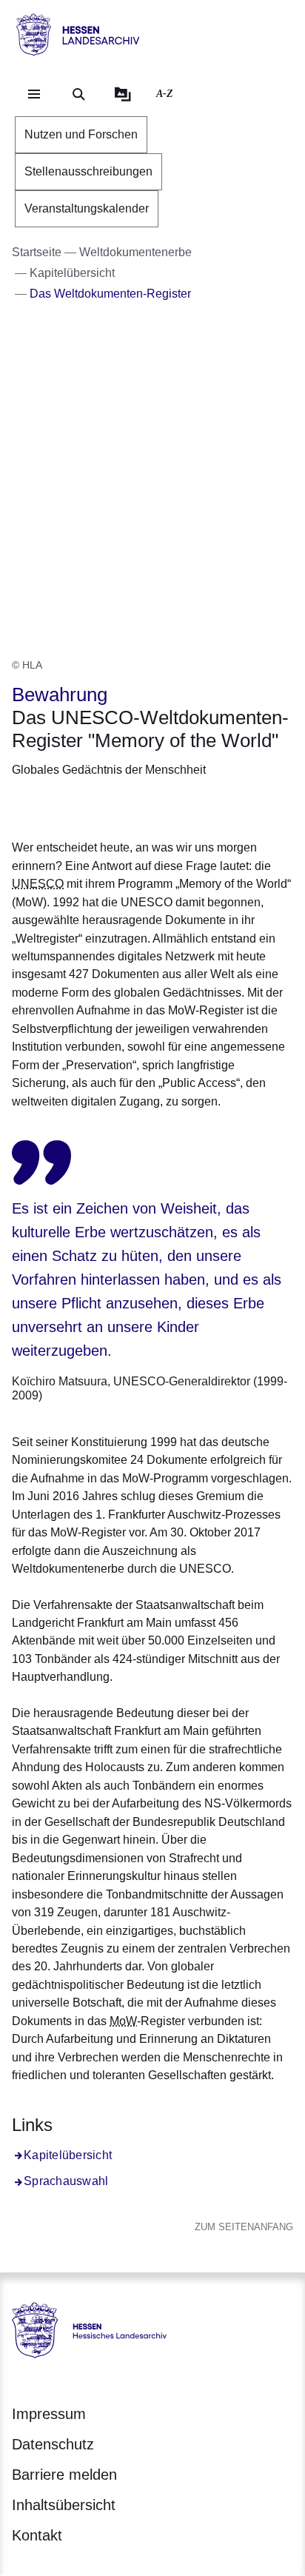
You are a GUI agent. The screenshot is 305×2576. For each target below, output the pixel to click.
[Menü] (34, 94)
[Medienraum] (123, 94)
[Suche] (78, 94)
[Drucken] (139, 806)
